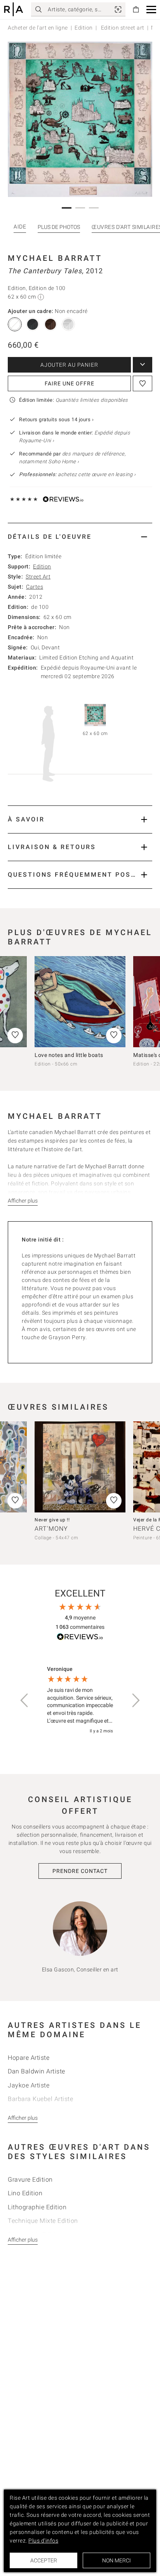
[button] (151, 10)
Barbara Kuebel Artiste (40, 2099)
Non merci (117, 2560)
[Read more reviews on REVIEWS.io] (80, 1638)
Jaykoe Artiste (29, 2085)
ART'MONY (51, 1529)
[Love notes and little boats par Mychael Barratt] (80, 1002)
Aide (20, 227)
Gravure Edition (30, 2179)
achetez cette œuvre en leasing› (77, 474)
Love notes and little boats (69, 1055)
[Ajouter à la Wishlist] (143, 383)
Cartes (35, 587)
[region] (80, 1700)
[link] (118, 9)
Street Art (38, 577)
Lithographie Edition (37, 2207)
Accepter (44, 2560)
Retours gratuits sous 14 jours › (56, 419)
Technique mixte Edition (43, 2221)
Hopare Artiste (29, 2058)
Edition (84, 28)
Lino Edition (25, 2193)
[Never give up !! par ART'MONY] (80, 1467)
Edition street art (122, 28)
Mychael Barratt (55, 258)
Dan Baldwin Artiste (37, 2071)
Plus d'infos (43, 2541)
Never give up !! (52, 1520)
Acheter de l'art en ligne (38, 28)
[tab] (80, 537)
